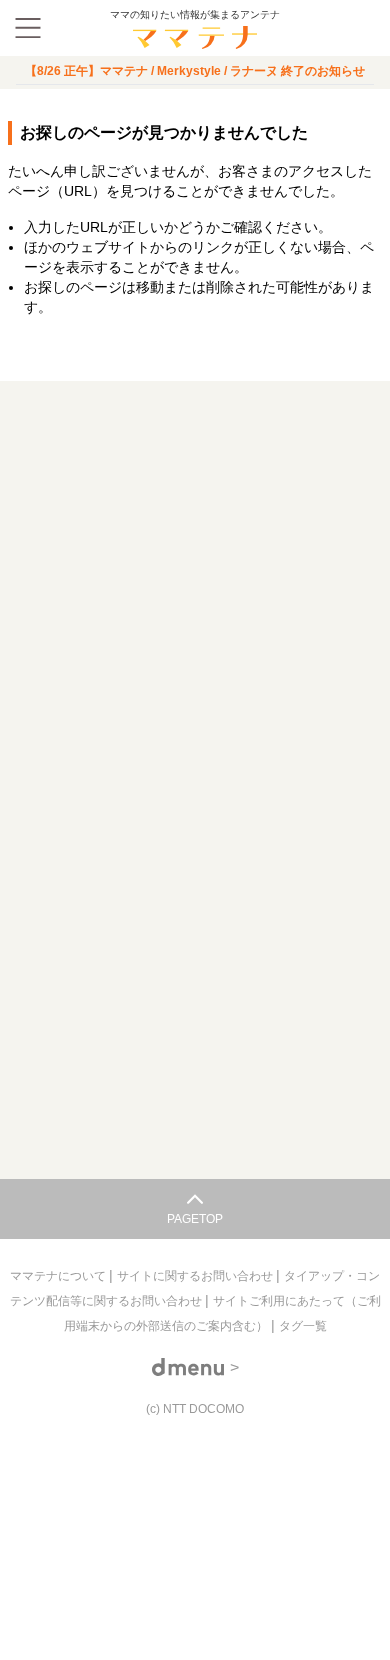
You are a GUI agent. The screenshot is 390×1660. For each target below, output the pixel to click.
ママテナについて (59, 1276)
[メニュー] (28, 28)
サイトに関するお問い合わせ (196, 1276)
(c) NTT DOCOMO (195, 1409)
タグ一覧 (303, 1326)
